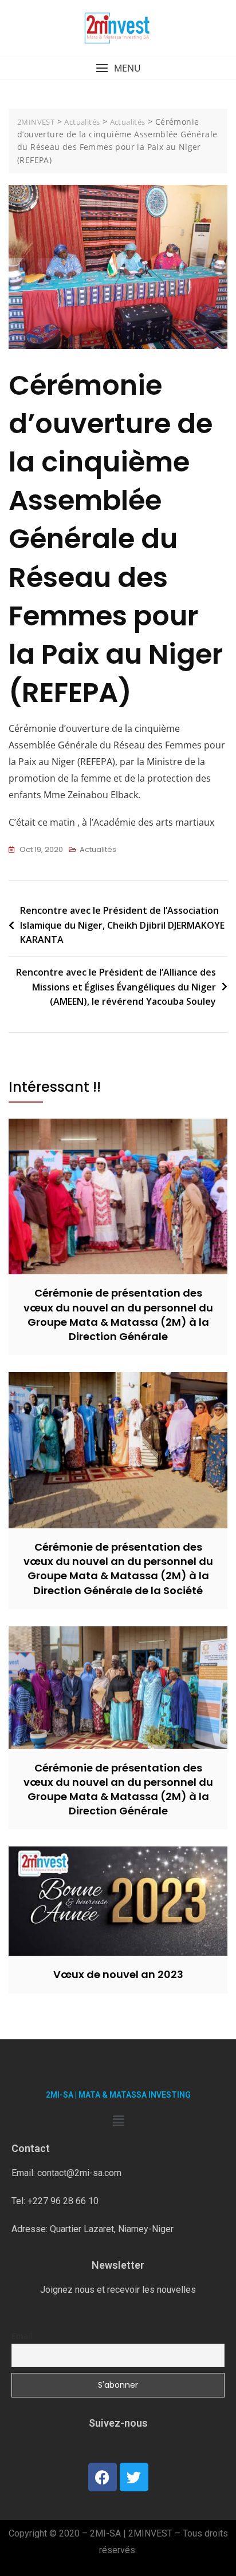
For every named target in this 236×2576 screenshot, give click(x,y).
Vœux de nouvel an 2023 (118, 1974)
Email (22, 2336)
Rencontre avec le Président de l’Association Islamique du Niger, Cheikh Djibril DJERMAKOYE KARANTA (122, 925)
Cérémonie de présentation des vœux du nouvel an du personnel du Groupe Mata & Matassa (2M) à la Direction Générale (118, 1315)
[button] (118, 68)
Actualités (98, 849)
